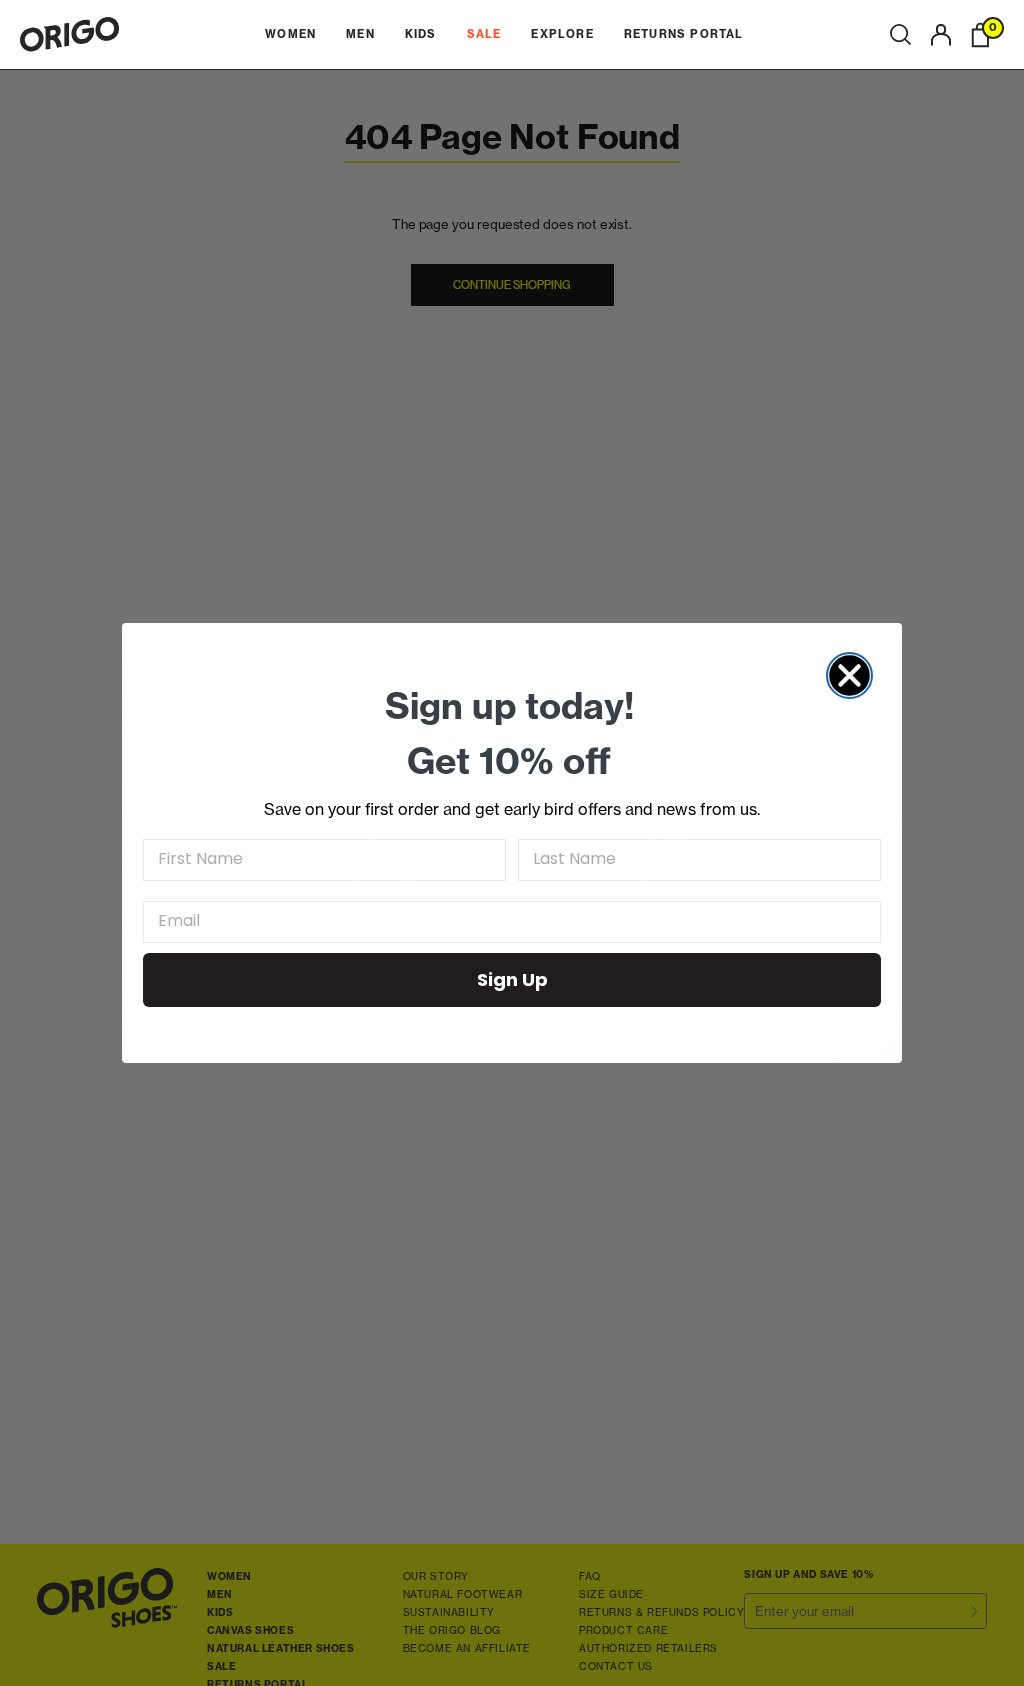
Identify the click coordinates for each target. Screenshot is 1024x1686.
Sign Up (512, 979)
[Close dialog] (849, 675)
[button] (900, 35)
